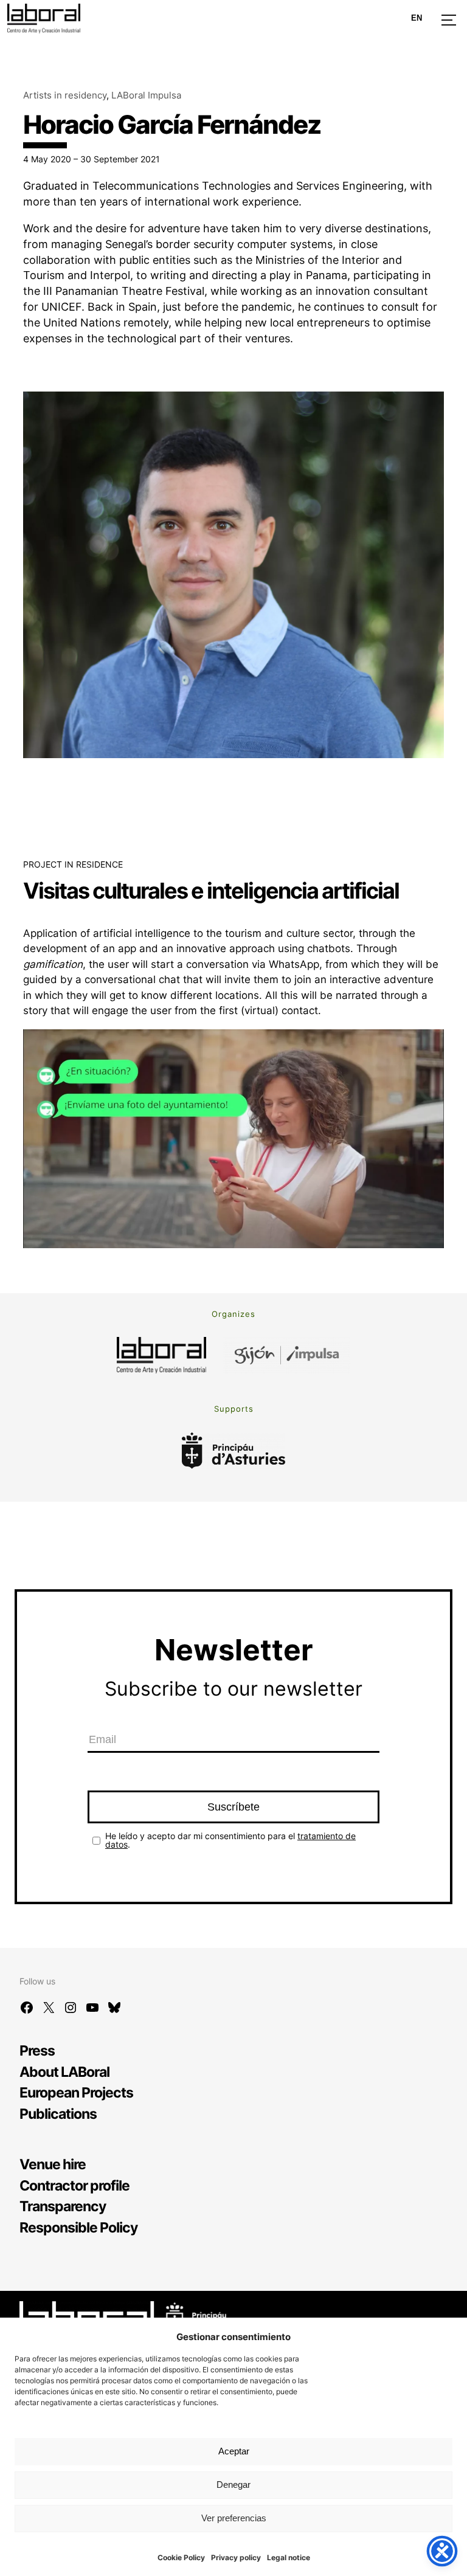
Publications (58, 2114)
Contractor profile (74, 2185)
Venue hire (53, 2164)
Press (37, 2050)
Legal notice (289, 2557)
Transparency (63, 2206)
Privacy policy (236, 2557)
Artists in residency (65, 95)
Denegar (233, 2484)
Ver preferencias (234, 2518)
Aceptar (234, 2451)
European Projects (76, 2092)
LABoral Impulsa (146, 95)
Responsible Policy (78, 2227)
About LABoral (64, 2072)
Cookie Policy (181, 2557)
